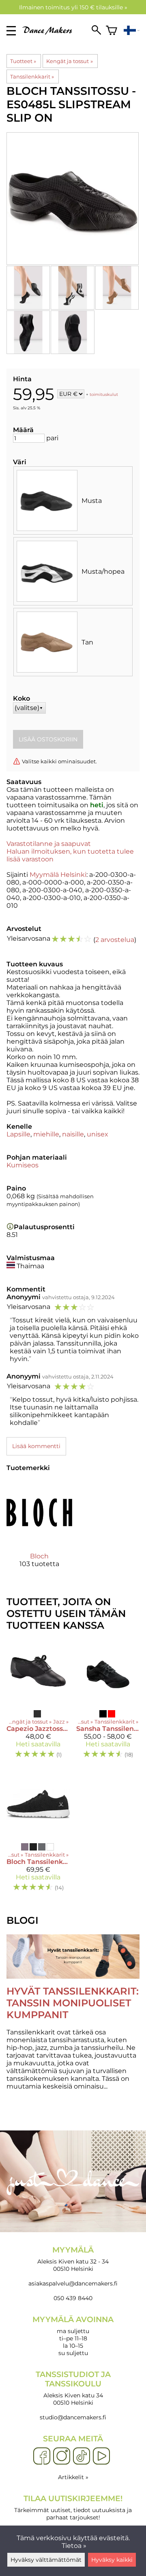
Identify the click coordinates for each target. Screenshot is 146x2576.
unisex (98, 1134)
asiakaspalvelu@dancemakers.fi (73, 2283)
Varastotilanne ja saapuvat (49, 844)
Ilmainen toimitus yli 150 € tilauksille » (73, 7)
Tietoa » (74, 2546)
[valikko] (11, 31)
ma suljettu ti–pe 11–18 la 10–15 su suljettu (73, 2336)
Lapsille (18, 1134)
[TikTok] (82, 2456)
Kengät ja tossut (69, 61)
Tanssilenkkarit (32, 76)
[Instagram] (62, 2456)
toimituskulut (104, 394)
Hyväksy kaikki (112, 2560)
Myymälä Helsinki (58, 875)
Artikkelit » (73, 2477)
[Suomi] (132, 31)
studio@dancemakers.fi (73, 2417)
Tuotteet (23, 61)
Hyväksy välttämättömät (46, 2560)
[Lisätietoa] (10, 1227)
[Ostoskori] (112, 31)
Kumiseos (23, 1165)
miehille (46, 1134)
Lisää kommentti (36, 1446)
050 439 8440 (73, 2298)
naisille (73, 1134)
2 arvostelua (115, 940)
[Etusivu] (50, 32)
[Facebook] (42, 2456)
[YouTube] (101, 2456)
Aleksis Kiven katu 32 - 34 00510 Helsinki (73, 2259)
